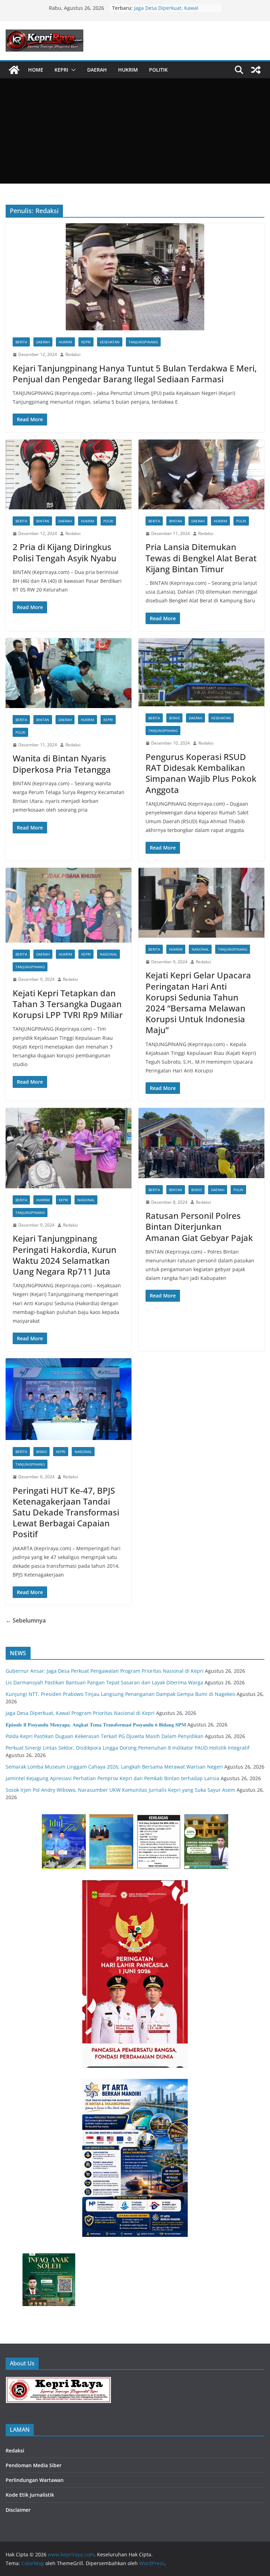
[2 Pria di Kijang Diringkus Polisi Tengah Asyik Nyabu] (69, 474)
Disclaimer (18, 2510)
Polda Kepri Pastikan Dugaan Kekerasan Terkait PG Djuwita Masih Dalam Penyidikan (105, 1736)
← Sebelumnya (26, 1620)
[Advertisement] (135, 131)
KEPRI (61, 70)
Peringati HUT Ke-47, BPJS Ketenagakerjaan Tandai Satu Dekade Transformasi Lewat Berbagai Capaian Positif (66, 1512)
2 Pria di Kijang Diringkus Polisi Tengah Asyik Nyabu (65, 552)
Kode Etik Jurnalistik (30, 2495)
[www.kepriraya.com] (14, 70)
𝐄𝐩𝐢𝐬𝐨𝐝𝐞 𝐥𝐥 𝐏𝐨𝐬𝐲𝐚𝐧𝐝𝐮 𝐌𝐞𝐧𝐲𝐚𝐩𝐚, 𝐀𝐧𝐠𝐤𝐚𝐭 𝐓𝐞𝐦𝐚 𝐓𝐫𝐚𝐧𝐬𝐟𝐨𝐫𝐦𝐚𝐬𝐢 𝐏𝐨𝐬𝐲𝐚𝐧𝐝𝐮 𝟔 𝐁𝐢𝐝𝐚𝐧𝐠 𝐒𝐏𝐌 (96, 1725)
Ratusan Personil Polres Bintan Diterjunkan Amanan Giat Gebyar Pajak (199, 1226)
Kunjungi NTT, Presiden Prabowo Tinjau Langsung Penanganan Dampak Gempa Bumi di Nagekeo (120, 1694)
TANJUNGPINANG (143, 342)
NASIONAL (108, 954)
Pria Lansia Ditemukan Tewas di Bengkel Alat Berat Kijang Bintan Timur (201, 558)
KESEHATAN (110, 342)
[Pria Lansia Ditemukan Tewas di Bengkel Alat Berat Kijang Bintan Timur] (201, 474)
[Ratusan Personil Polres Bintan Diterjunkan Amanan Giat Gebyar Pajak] (201, 1143)
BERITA (21, 342)
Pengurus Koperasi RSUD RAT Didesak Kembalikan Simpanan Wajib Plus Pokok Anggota (201, 773)
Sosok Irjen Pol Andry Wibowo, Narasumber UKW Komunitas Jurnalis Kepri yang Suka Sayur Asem (120, 1790)
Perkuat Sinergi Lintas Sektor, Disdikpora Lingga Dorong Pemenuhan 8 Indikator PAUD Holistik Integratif (128, 1748)
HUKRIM (128, 70)
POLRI (108, 521)
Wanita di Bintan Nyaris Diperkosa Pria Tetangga (62, 764)
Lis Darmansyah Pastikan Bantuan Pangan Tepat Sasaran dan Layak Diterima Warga (104, 1682)
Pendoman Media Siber (34, 2465)
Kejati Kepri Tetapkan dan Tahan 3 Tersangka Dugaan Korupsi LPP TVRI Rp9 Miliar (68, 1004)
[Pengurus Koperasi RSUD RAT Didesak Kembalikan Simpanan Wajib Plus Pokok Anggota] (201, 672)
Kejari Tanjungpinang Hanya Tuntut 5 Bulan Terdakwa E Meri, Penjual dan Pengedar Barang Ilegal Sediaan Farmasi (135, 374)
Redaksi (73, 354)
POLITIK (158, 70)
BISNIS (174, 718)
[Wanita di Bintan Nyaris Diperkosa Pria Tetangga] (69, 673)
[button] (72, 70)
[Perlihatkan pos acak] (256, 70)
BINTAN (43, 521)
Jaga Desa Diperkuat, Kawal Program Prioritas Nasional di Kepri (80, 1713)
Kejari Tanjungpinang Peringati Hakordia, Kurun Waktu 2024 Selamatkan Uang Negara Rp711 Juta (65, 1255)
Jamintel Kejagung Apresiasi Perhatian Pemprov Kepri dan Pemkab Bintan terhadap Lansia (112, 1778)
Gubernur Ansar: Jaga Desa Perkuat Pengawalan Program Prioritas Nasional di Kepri (105, 1671)
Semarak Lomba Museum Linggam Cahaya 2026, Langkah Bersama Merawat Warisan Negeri (114, 1767)
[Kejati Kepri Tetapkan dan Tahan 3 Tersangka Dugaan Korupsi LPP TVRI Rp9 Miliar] (69, 905)
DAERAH (97, 70)
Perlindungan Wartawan (35, 2480)
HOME (36, 70)
